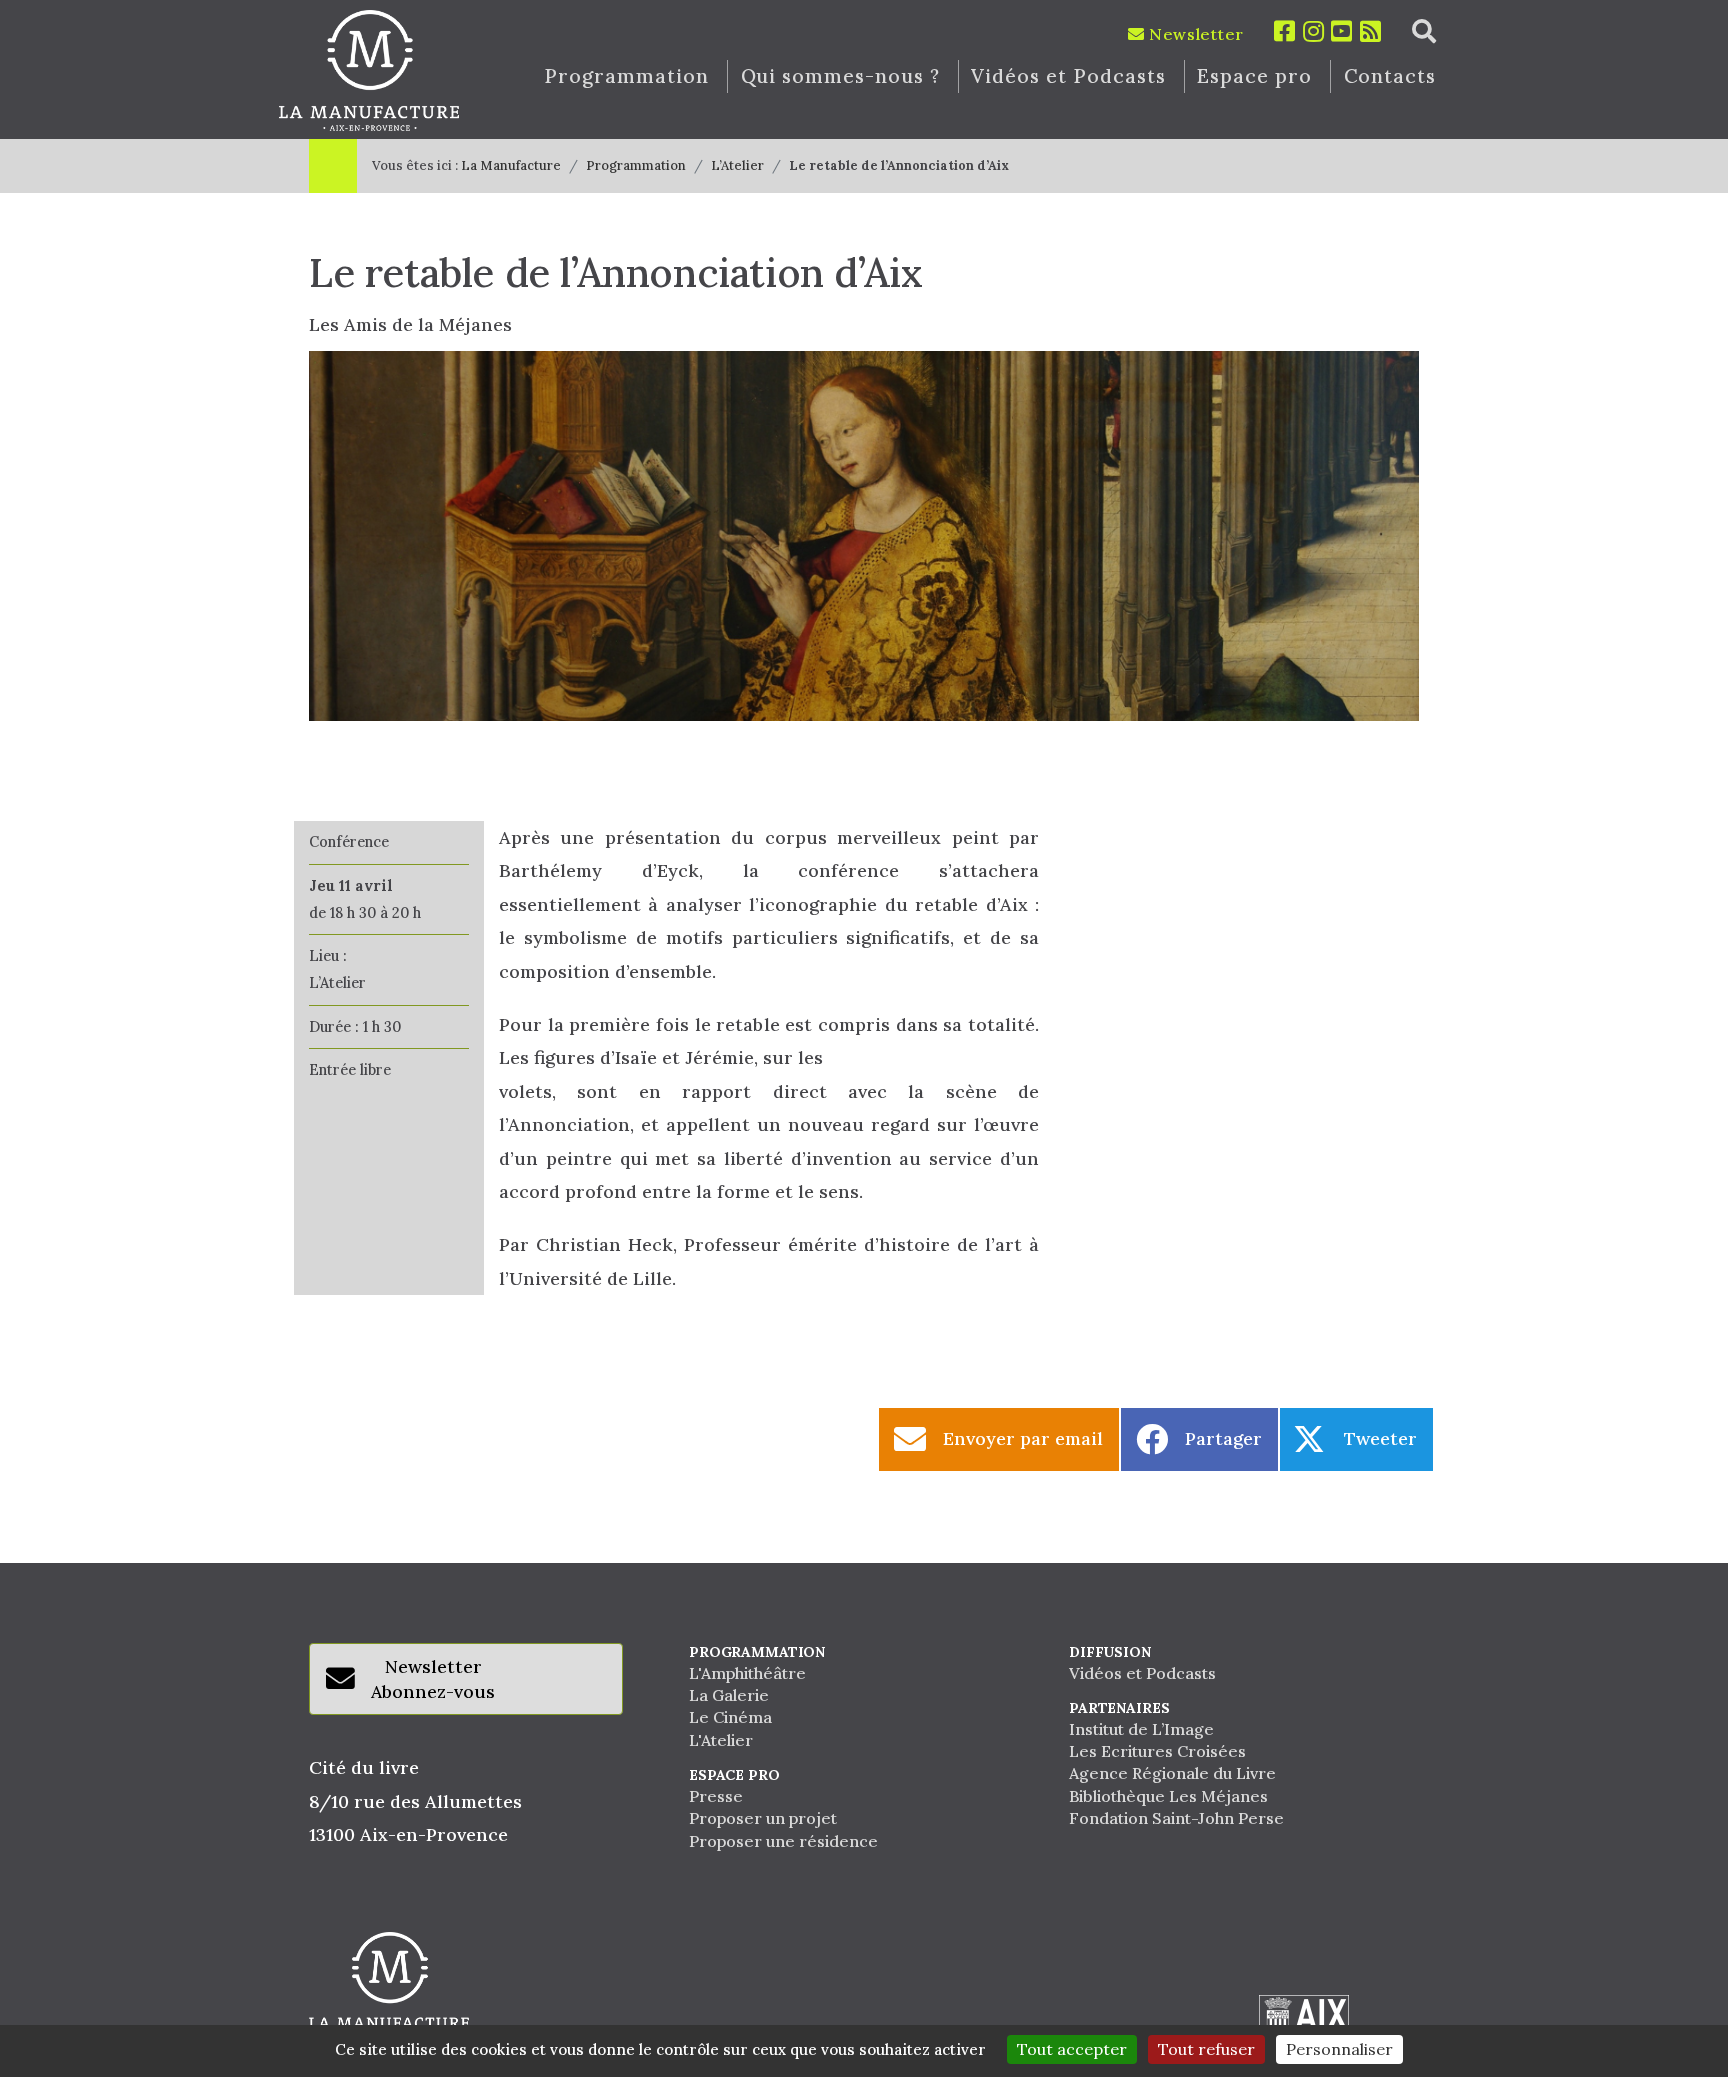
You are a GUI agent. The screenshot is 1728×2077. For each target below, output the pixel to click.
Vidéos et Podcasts (1068, 76)
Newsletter (1194, 34)
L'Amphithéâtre (747, 1673)
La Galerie (729, 1695)
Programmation (626, 76)
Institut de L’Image (1141, 1729)
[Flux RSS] (1371, 31)
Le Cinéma (730, 1717)
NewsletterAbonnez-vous (433, 1679)
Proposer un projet (763, 1818)
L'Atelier (721, 1740)
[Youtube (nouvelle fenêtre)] (1342, 31)
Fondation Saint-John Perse (1176, 1818)
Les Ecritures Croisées (1157, 1751)
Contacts (1390, 76)
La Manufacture (511, 165)
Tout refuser (1206, 2049)
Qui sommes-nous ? (840, 76)
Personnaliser (1339, 2049)
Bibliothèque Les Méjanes (1168, 1796)
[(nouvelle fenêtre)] (1304, 2021)
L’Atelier (737, 165)
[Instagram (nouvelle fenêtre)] (1314, 31)
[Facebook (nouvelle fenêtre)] (1285, 31)
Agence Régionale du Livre (1172, 1773)
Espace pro (1254, 76)
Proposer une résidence (783, 1841)
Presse (716, 1796)
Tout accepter (1072, 2049)
